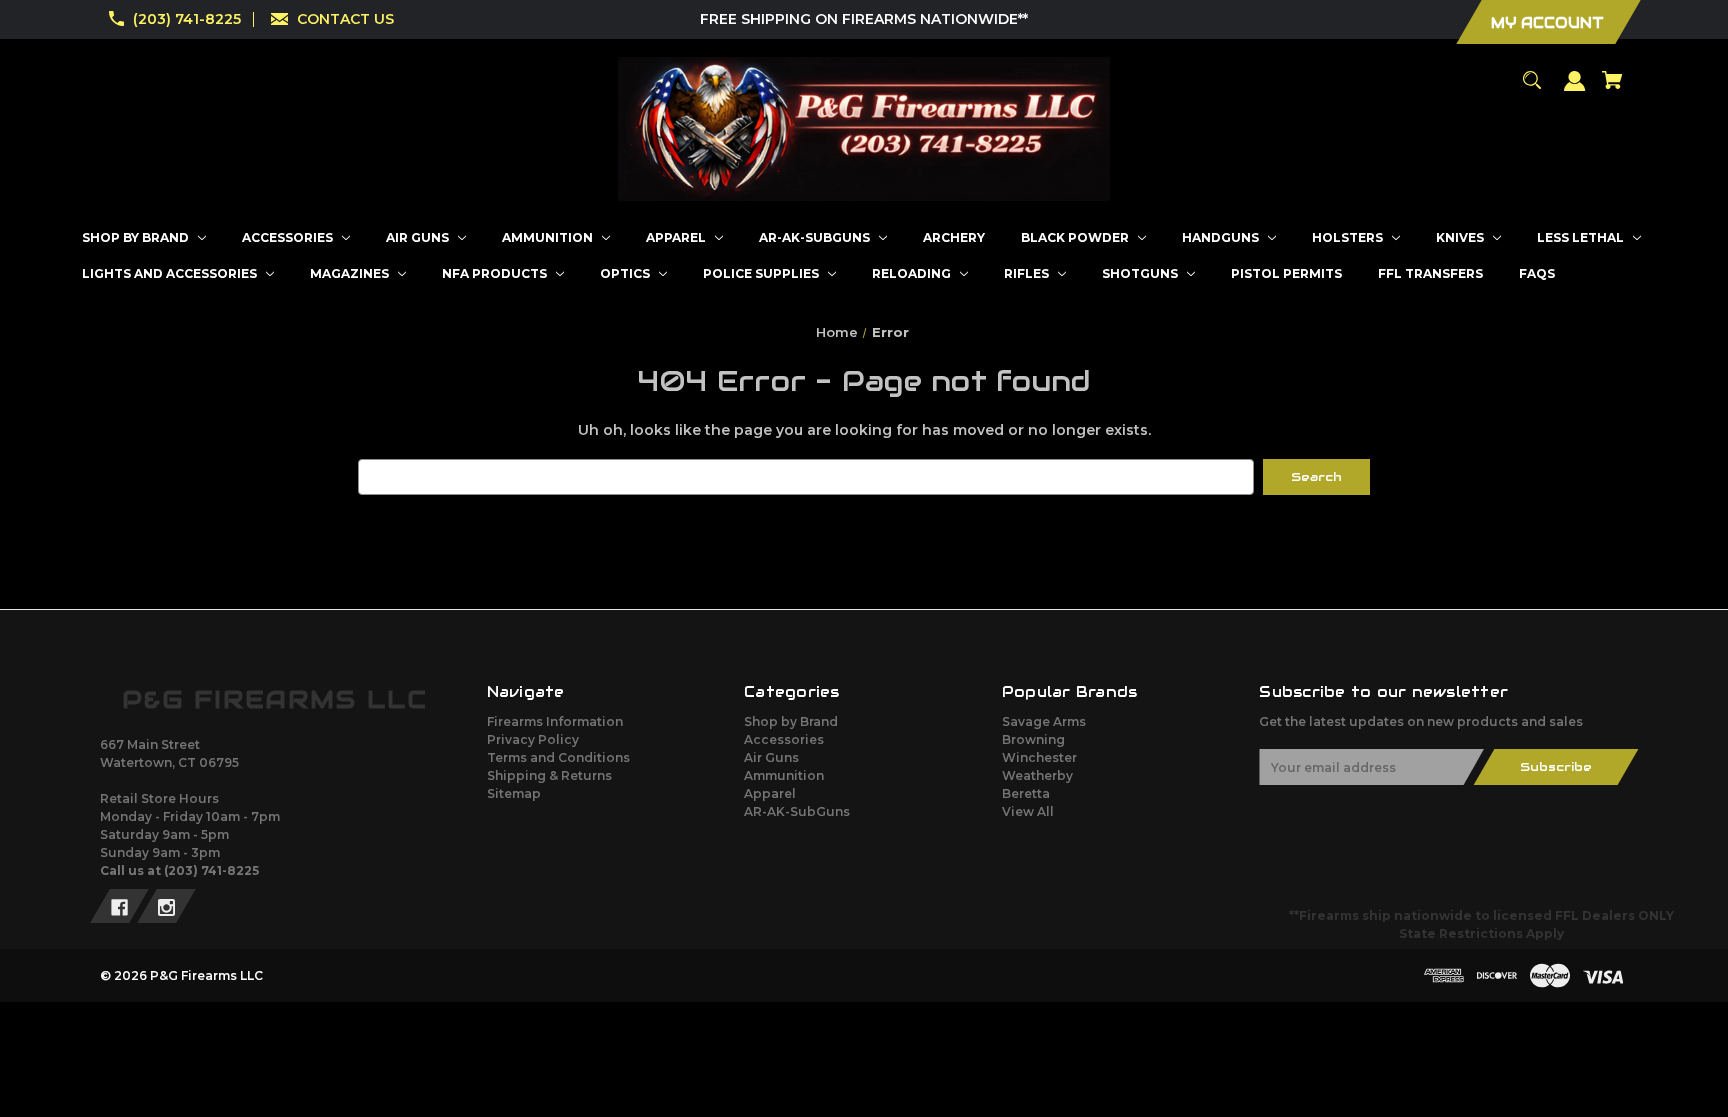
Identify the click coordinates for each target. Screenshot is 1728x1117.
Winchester (1039, 757)
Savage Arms (1044, 721)
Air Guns (771, 757)
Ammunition (784, 775)
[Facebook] (119, 906)
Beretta (1026, 793)
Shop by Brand (791, 721)
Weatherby (1037, 775)
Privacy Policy (533, 739)
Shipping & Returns (549, 775)
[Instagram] (166, 906)
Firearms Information (555, 721)
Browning (1033, 739)
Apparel (770, 793)
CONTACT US (345, 19)
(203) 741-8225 (187, 19)
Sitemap (514, 793)
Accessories (784, 739)
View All (1028, 811)
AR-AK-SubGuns (797, 811)
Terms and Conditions (558, 757)
